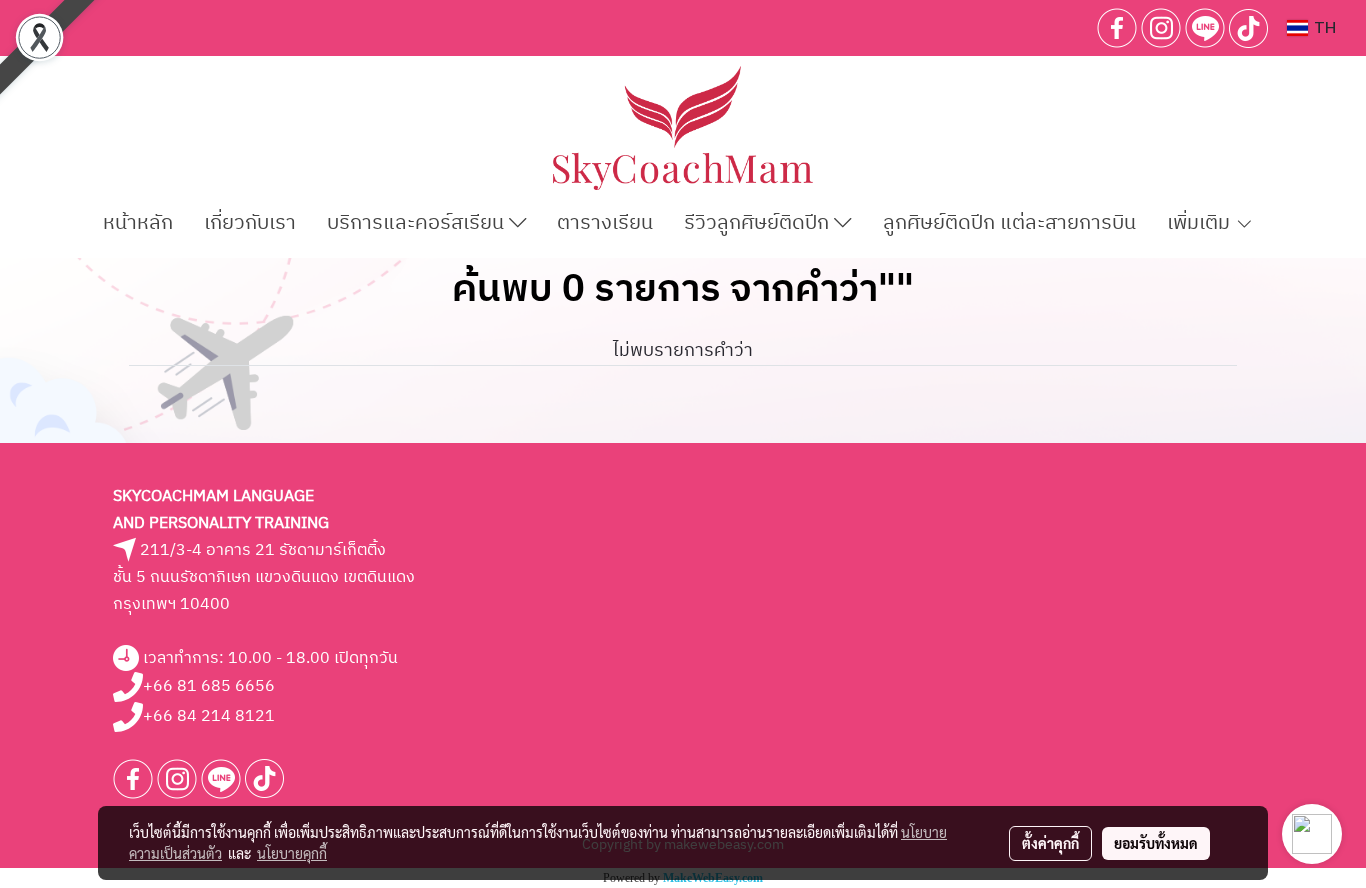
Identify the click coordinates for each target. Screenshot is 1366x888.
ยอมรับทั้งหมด (1156, 843)
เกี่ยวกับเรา (250, 223)
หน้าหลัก (138, 223)
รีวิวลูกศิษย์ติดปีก (759, 223)
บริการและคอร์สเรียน (418, 223)
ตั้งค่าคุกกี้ (1050, 843)
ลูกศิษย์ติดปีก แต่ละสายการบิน (1009, 223)
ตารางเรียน (605, 223)
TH (1322, 28)
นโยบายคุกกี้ (292, 853)
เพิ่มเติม (1201, 223)
